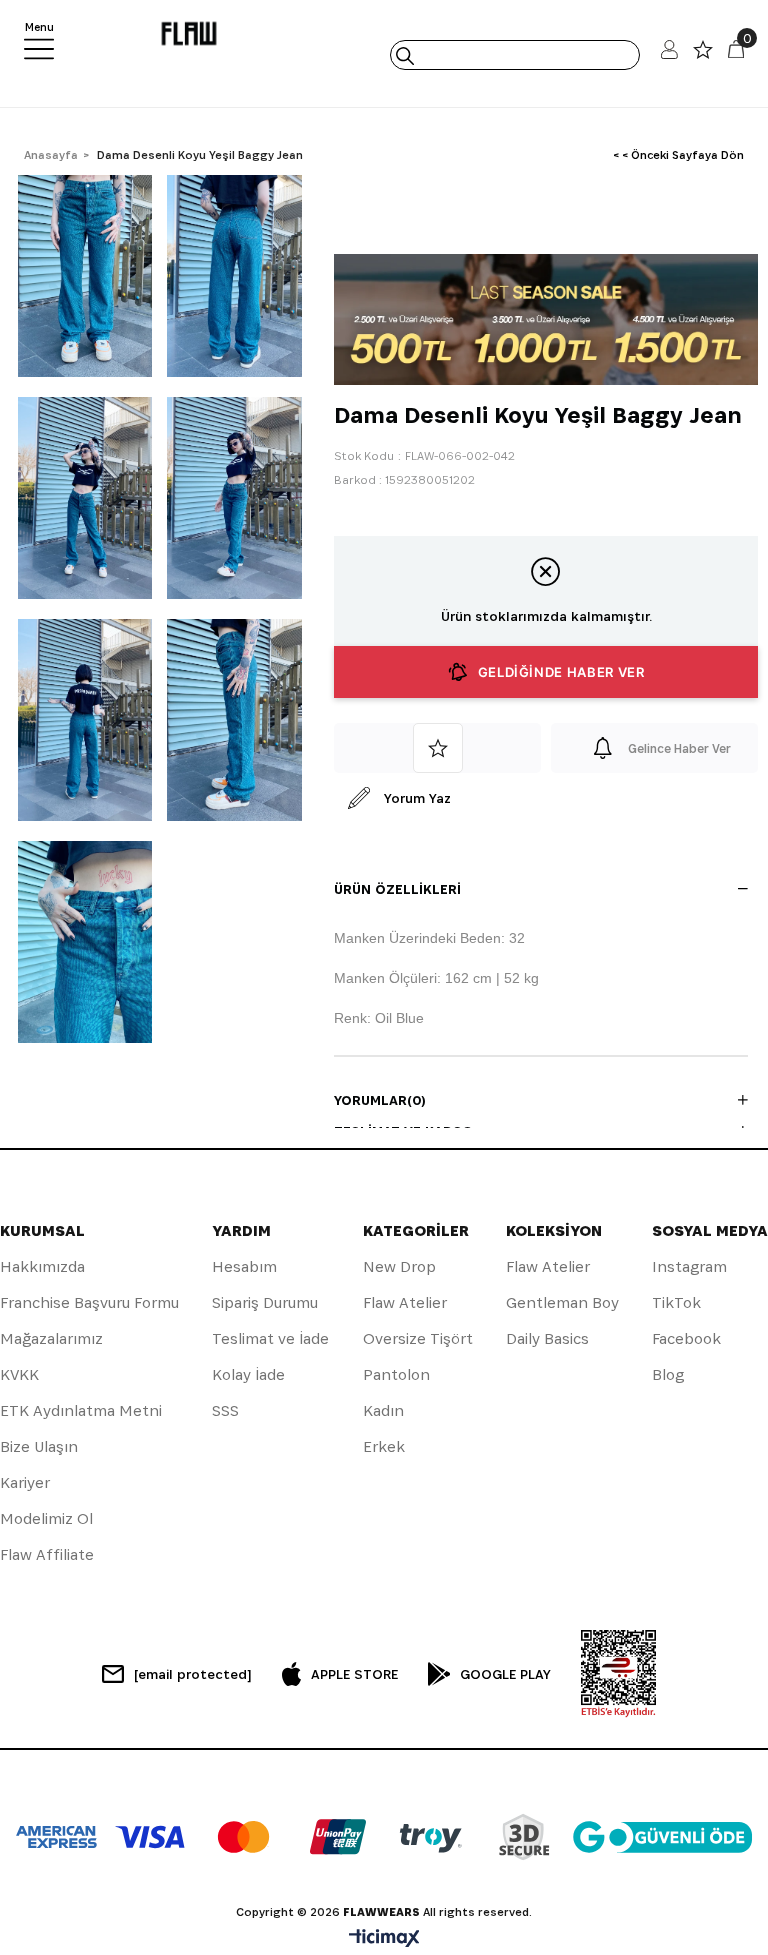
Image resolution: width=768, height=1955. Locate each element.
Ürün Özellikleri (397, 889)
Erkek (384, 1446)
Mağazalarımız (51, 1338)
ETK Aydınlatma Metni (81, 1410)
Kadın (383, 1410)
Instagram (689, 1266)
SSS (225, 1410)
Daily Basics (547, 1338)
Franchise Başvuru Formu (89, 1302)
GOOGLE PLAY (505, 1674)
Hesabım (244, 1266)
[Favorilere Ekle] (437, 748)
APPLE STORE (354, 1674)
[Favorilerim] (703, 54)
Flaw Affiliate (47, 1554)
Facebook (686, 1338)
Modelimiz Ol (46, 1518)
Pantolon (396, 1374)
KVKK (19, 1374)
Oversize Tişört (418, 1338)
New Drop (399, 1266)
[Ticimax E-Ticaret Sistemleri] (384, 1939)
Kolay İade (248, 1374)
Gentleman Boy (562, 1302)
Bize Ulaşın (39, 1446)
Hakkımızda (42, 1266)
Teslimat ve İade (270, 1338)
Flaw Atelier (405, 1302)
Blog (668, 1374)
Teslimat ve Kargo (403, 1131)
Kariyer (25, 1482)
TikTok (676, 1302)
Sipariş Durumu (265, 1302)
